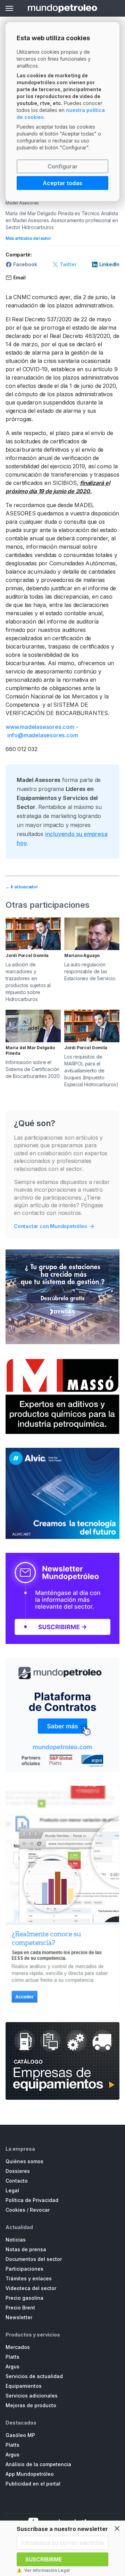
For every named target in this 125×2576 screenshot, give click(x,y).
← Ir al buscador (22, 887)
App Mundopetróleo (30, 2474)
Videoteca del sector (31, 2288)
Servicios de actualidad (34, 2376)
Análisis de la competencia (38, 2464)
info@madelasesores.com (43, 735)
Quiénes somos (24, 2161)
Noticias (16, 2240)
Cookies (15, 2210)
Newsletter (19, 2317)
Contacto (17, 2181)
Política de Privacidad (32, 2200)
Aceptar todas (62, 183)
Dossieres (18, 2171)
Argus (12, 2366)
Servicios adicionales (32, 2396)
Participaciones (24, 2269)
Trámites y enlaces (29, 2278)
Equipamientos (24, 2386)
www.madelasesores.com (40, 727)
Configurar (63, 166)
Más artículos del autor (28, 238)
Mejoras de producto (31, 2405)
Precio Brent (20, 2308)
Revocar (40, 2210)
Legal (12, 2190)
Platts (12, 2357)
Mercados (18, 2347)
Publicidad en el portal (33, 2484)
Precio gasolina (24, 2298)
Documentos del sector (34, 2259)
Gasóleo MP (20, 2435)
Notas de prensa (26, 2249)
